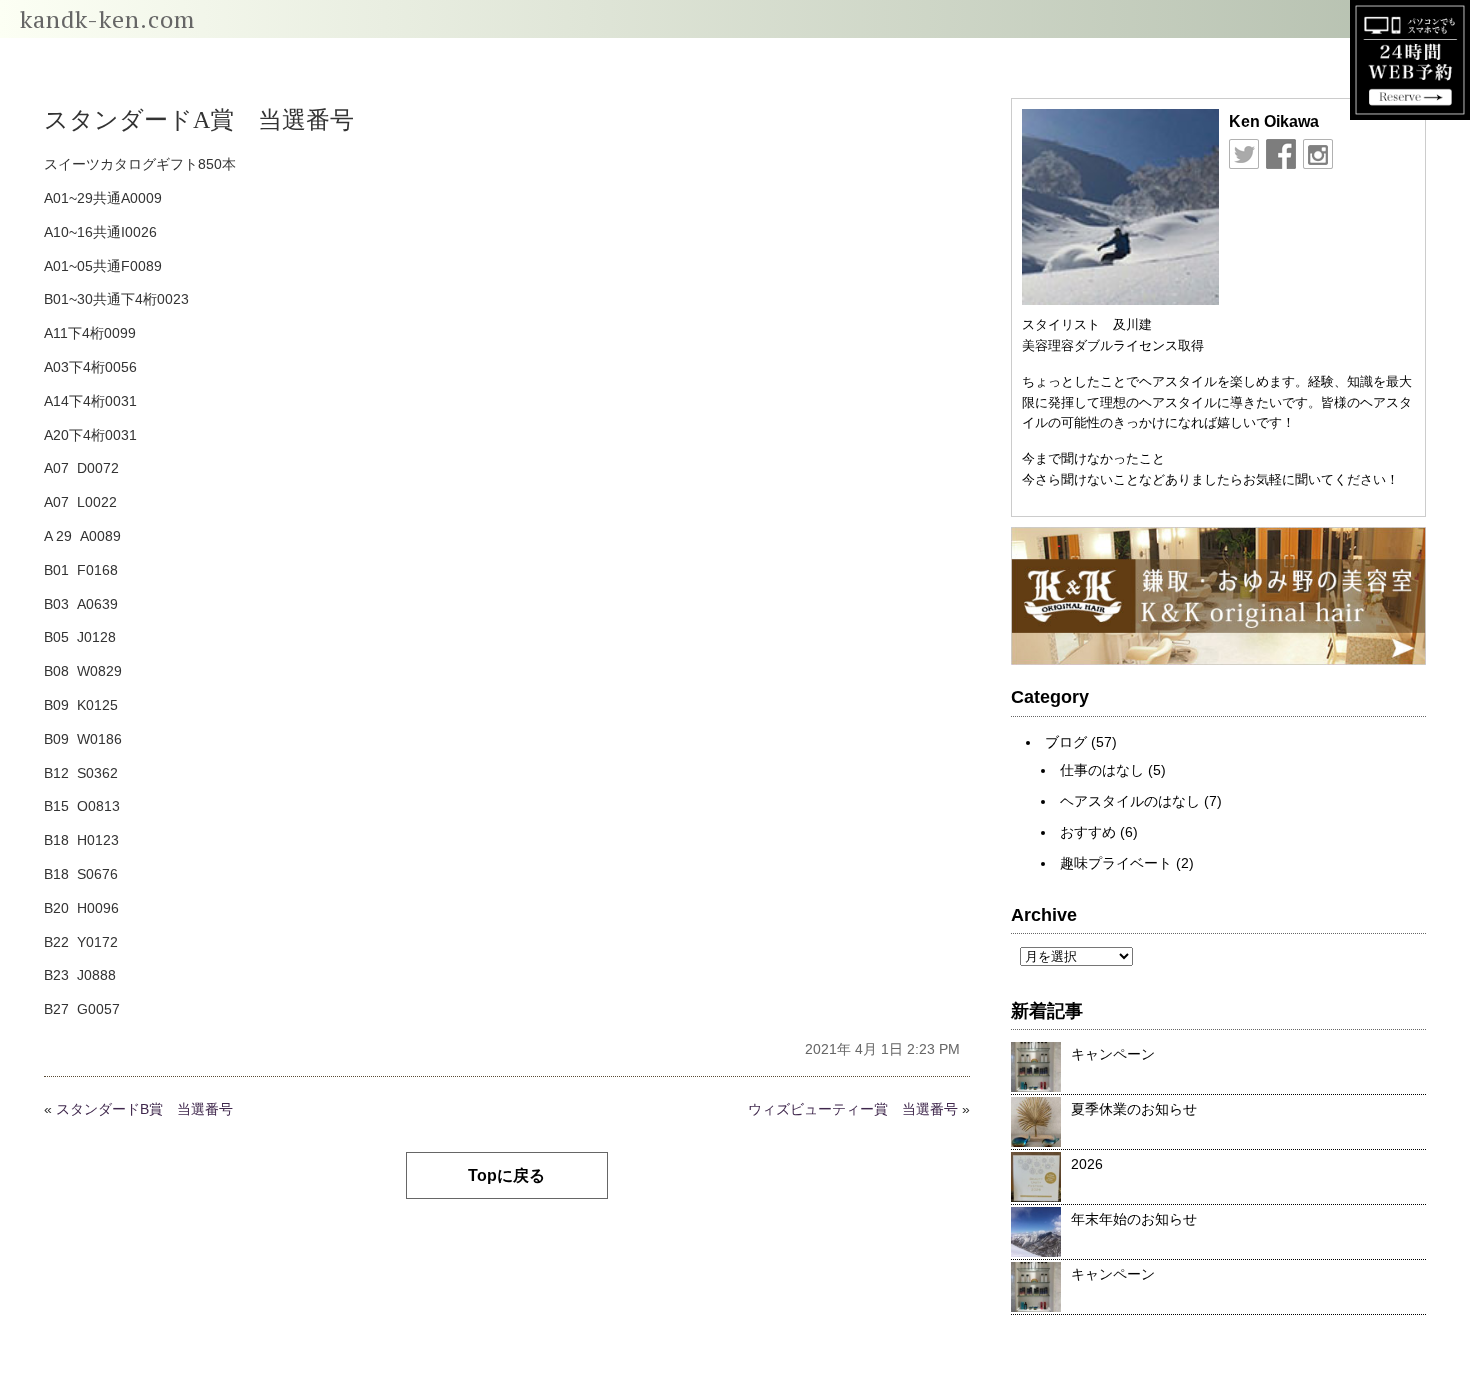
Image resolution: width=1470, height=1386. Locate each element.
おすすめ (1088, 832)
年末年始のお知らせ (1134, 1219)
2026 (1087, 1164)
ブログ (1066, 742)
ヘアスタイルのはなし (1130, 801)
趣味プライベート (1116, 863)
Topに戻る (506, 1175)
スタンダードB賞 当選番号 (144, 1109)
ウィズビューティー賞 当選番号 (853, 1109)
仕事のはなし (1102, 770)
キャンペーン (1113, 1054)
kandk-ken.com (107, 19)
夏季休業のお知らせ (1134, 1109)
